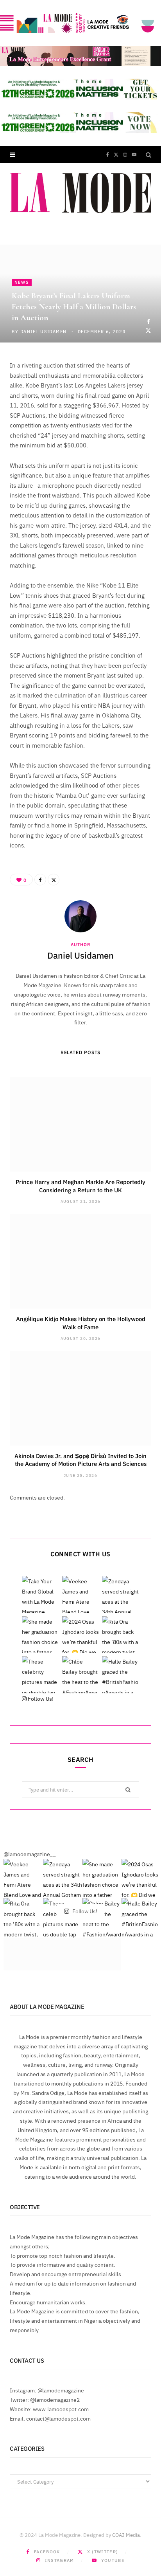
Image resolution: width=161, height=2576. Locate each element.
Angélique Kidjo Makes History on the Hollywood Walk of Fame (81, 1322)
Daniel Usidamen (44, 331)
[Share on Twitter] (148, 330)
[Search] (148, 154)
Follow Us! (40, 1698)
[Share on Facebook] (148, 321)
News (22, 282)
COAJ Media (126, 2535)
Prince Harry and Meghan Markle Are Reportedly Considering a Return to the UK (80, 1185)
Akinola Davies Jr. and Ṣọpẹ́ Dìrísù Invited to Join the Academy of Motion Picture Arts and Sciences (80, 1459)
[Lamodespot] (80, 193)
